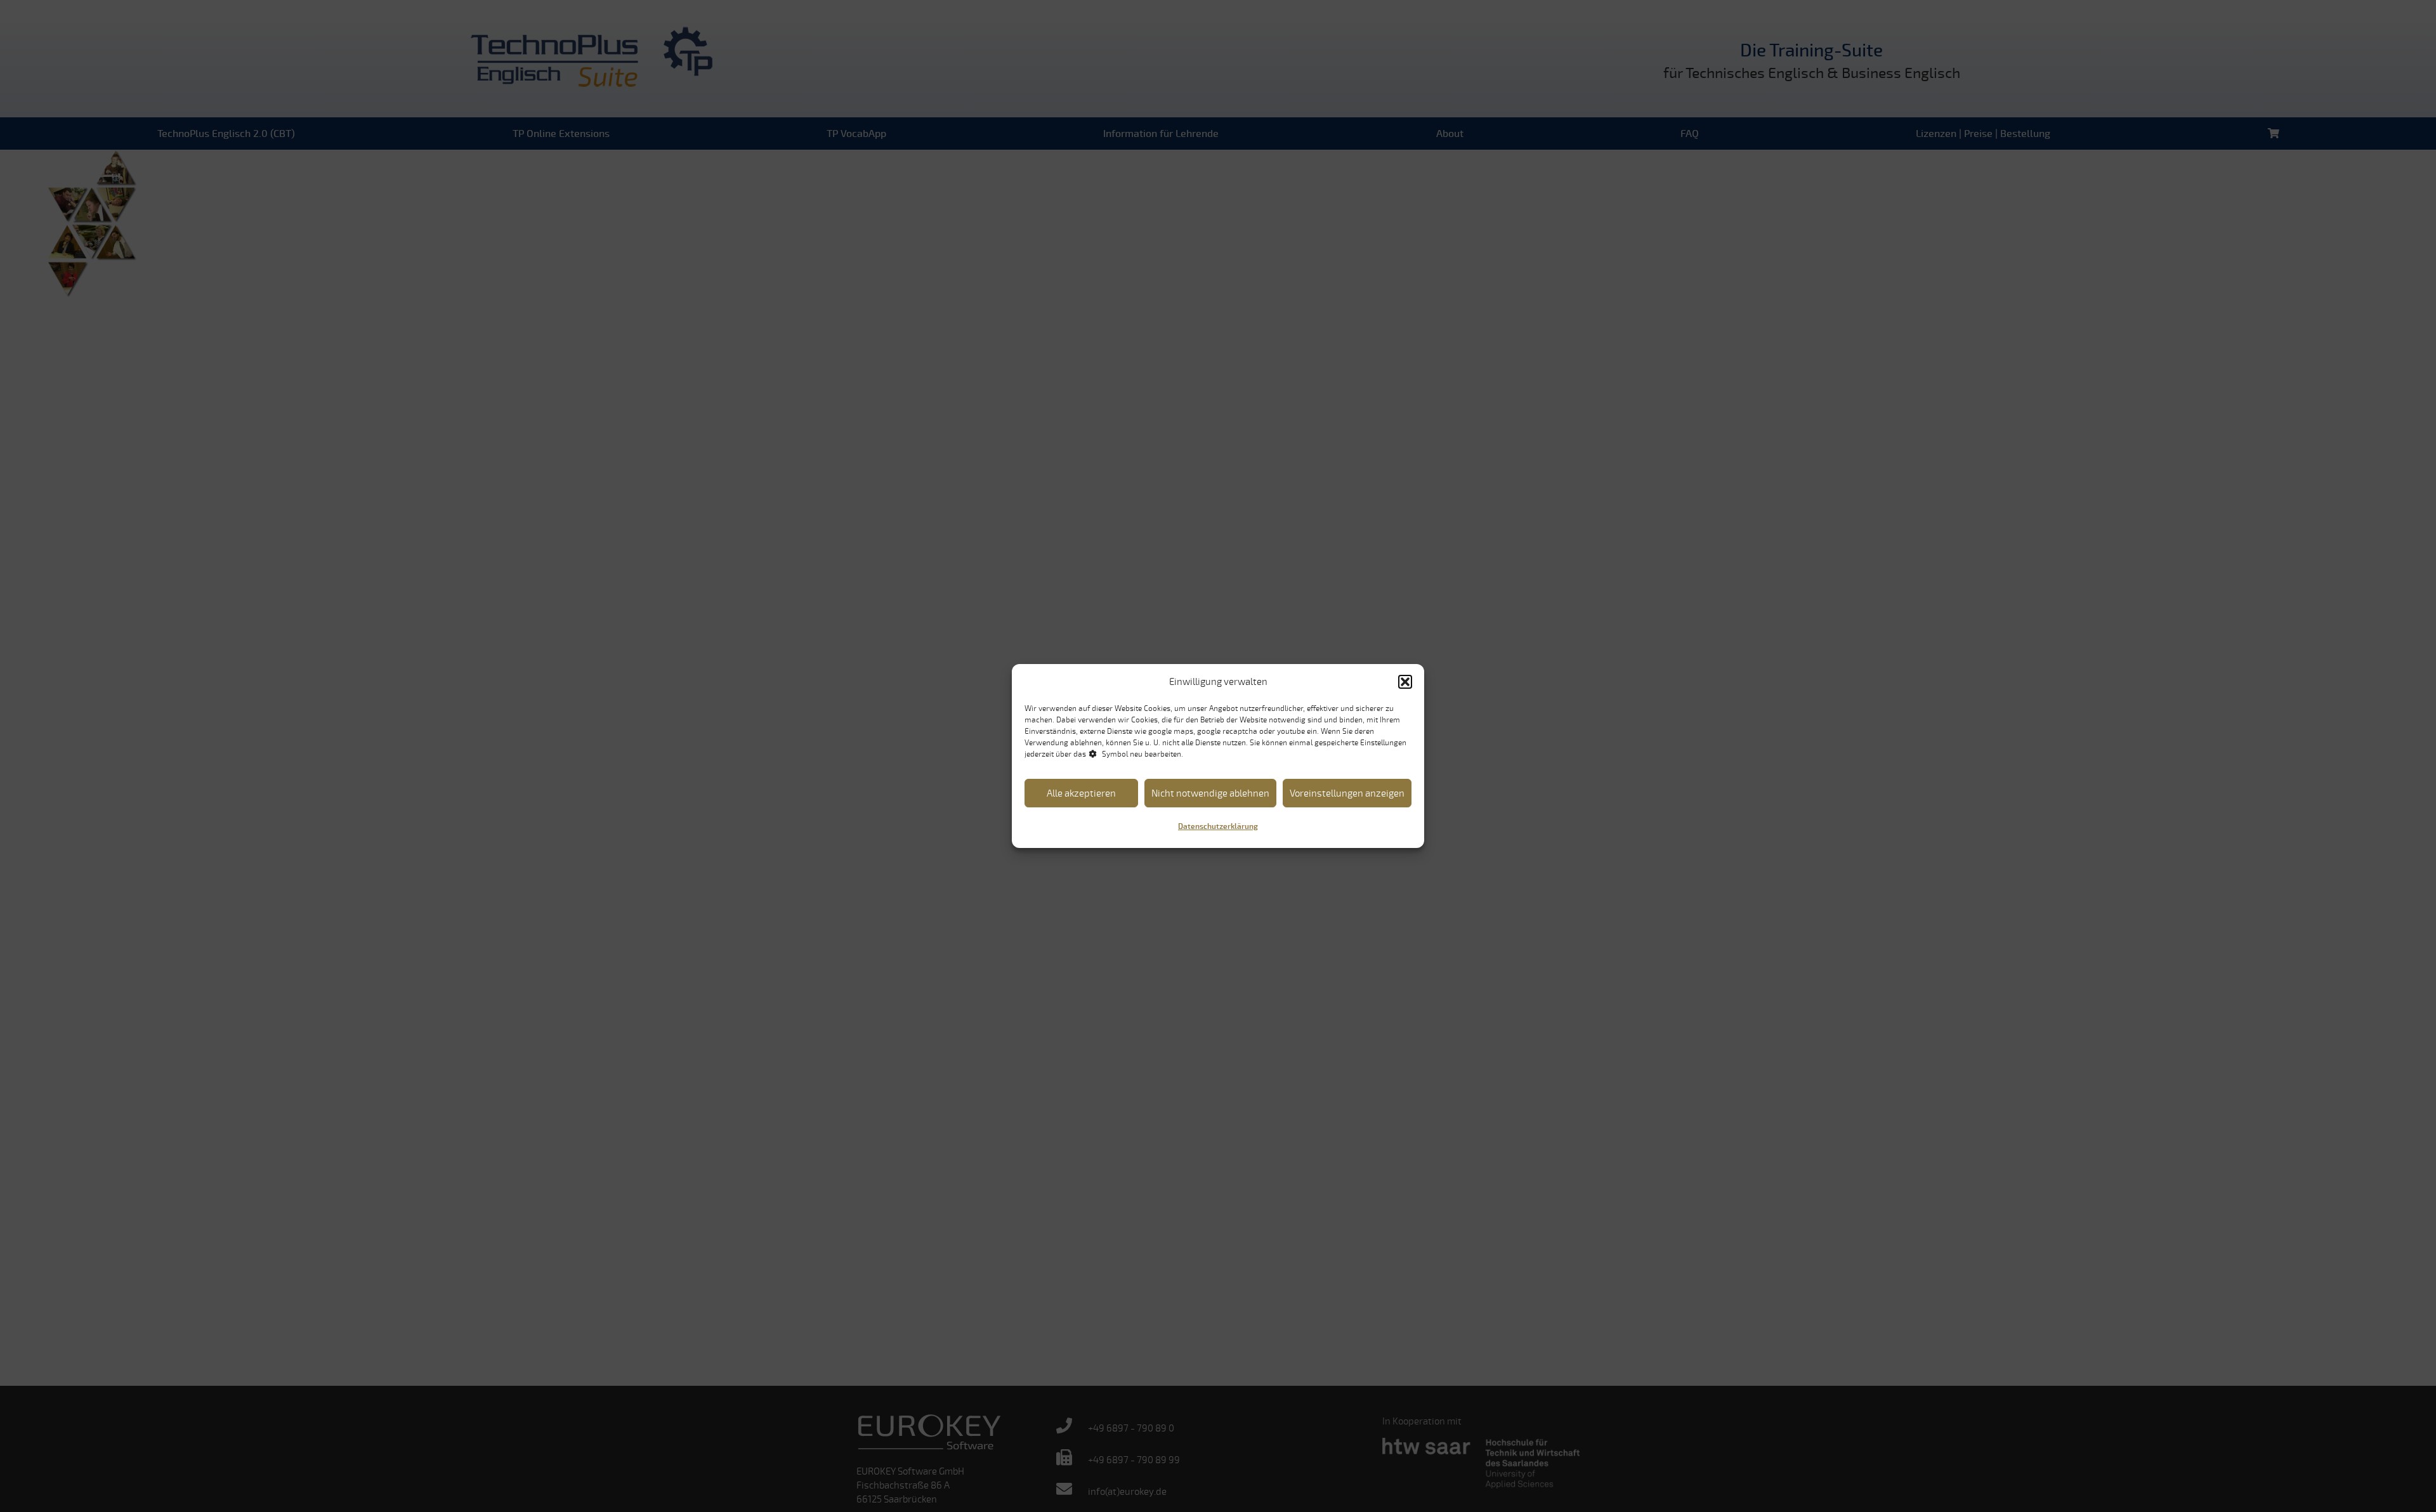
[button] (1405, 682)
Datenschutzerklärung (1218, 827)
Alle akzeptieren (1081, 793)
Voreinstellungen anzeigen (1347, 793)
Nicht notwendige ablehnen (1210, 793)
